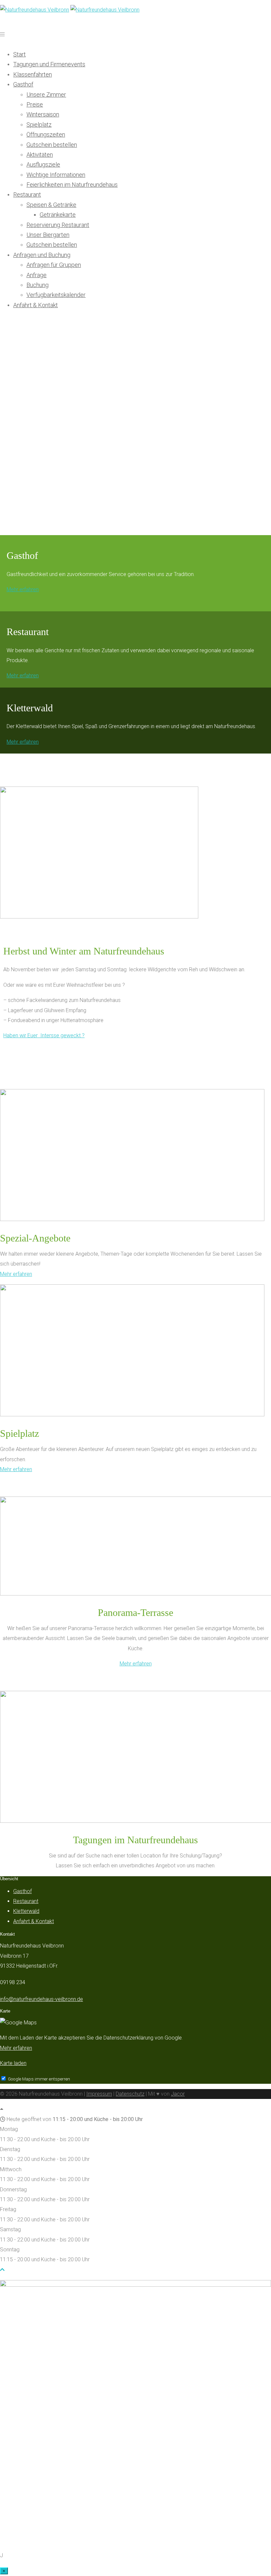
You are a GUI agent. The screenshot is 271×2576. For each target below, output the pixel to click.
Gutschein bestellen (52, 145)
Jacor (178, 2094)
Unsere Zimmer (46, 95)
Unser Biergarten (48, 235)
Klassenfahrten (33, 74)
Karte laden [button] (13, 2063)
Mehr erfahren (23, 589)
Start (19, 54)
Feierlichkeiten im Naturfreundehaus (72, 185)
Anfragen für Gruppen (54, 265)
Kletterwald (26, 1911)
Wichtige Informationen (56, 175)
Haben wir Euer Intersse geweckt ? (44, 1035)
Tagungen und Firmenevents (49, 64)
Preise (35, 104)
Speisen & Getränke (51, 205)
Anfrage (37, 275)
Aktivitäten (40, 155)
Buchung (38, 285)
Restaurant (27, 194)
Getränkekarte (58, 215)
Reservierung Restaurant (58, 225)
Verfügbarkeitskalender (56, 295)
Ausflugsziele (43, 164)
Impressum (99, 2094)
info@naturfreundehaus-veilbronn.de (41, 1999)
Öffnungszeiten (46, 134)
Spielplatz (39, 125)
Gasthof (23, 84)
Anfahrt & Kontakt (36, 305)
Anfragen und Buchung (42, 255)
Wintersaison (43, 114)
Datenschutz (130, 2094)
